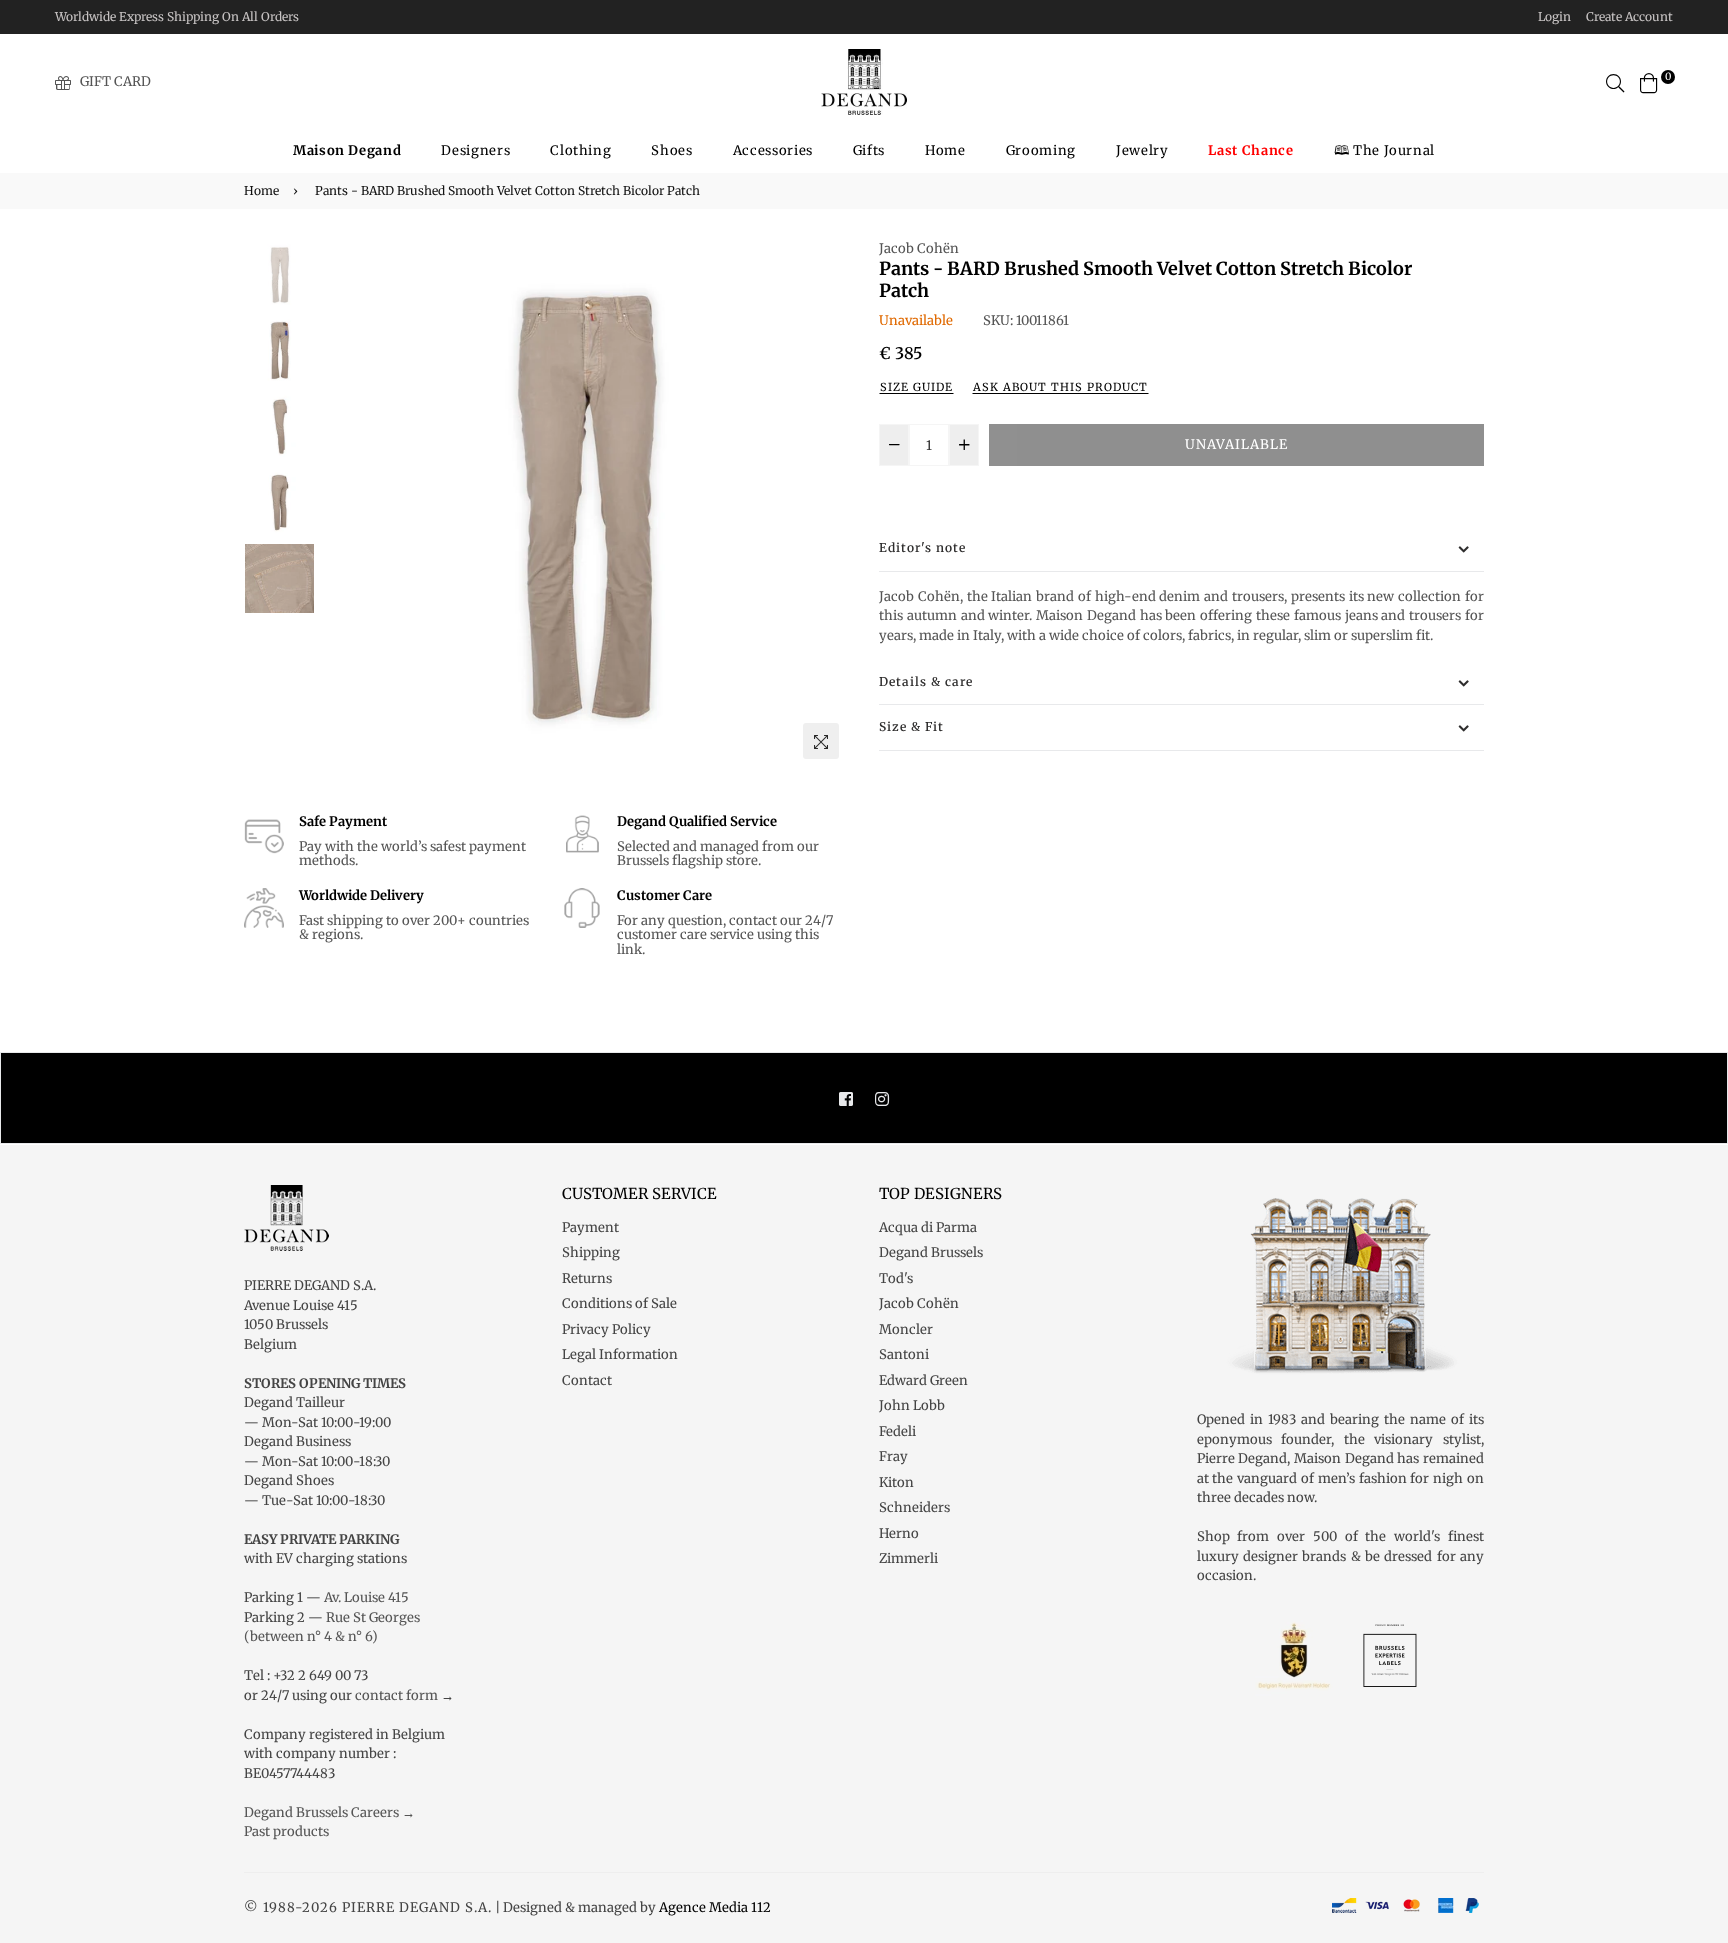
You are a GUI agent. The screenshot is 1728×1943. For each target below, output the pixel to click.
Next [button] (824, 504)
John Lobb (912, 1405)
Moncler (906, 1329)
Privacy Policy (606, 1329)
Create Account (1629, 16)
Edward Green (923, 1380)
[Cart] (1649, 81)
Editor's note (922, 547)
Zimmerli (908, 1558)
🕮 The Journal (1384, 150)
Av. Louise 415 (366, 1597)
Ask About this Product (1060, 387)
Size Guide (916, 387)
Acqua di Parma (928, 1227)
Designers (475, 150)
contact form (396, 1695)
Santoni (904, 1354)
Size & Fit (911, 726)
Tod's (896, 1278)
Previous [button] (345, 504)
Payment (590, 1227)
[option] (584, 503)
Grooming (1041, 150)
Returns (587, 1278)
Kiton (896, 1482)
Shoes (671, 150)
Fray (893, 1456)
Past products (286, 1831)
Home (945, 150)
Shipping (591, 1252)
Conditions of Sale (619, 1303)
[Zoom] (821, 741)
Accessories (773, 150)
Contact (587, 1380)
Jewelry (1142, 150)
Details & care (926, 681)
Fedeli (897, 1431)
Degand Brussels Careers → (329, 1812)
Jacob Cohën (919, 248)
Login (1554, 16)
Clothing (580, 150)
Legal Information (620, 1354)
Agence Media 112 (715, 1907)
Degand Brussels (931, 1252)
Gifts (869, 150)
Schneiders (914, 1507)
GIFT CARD (115, 81)
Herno (899, 1533)
